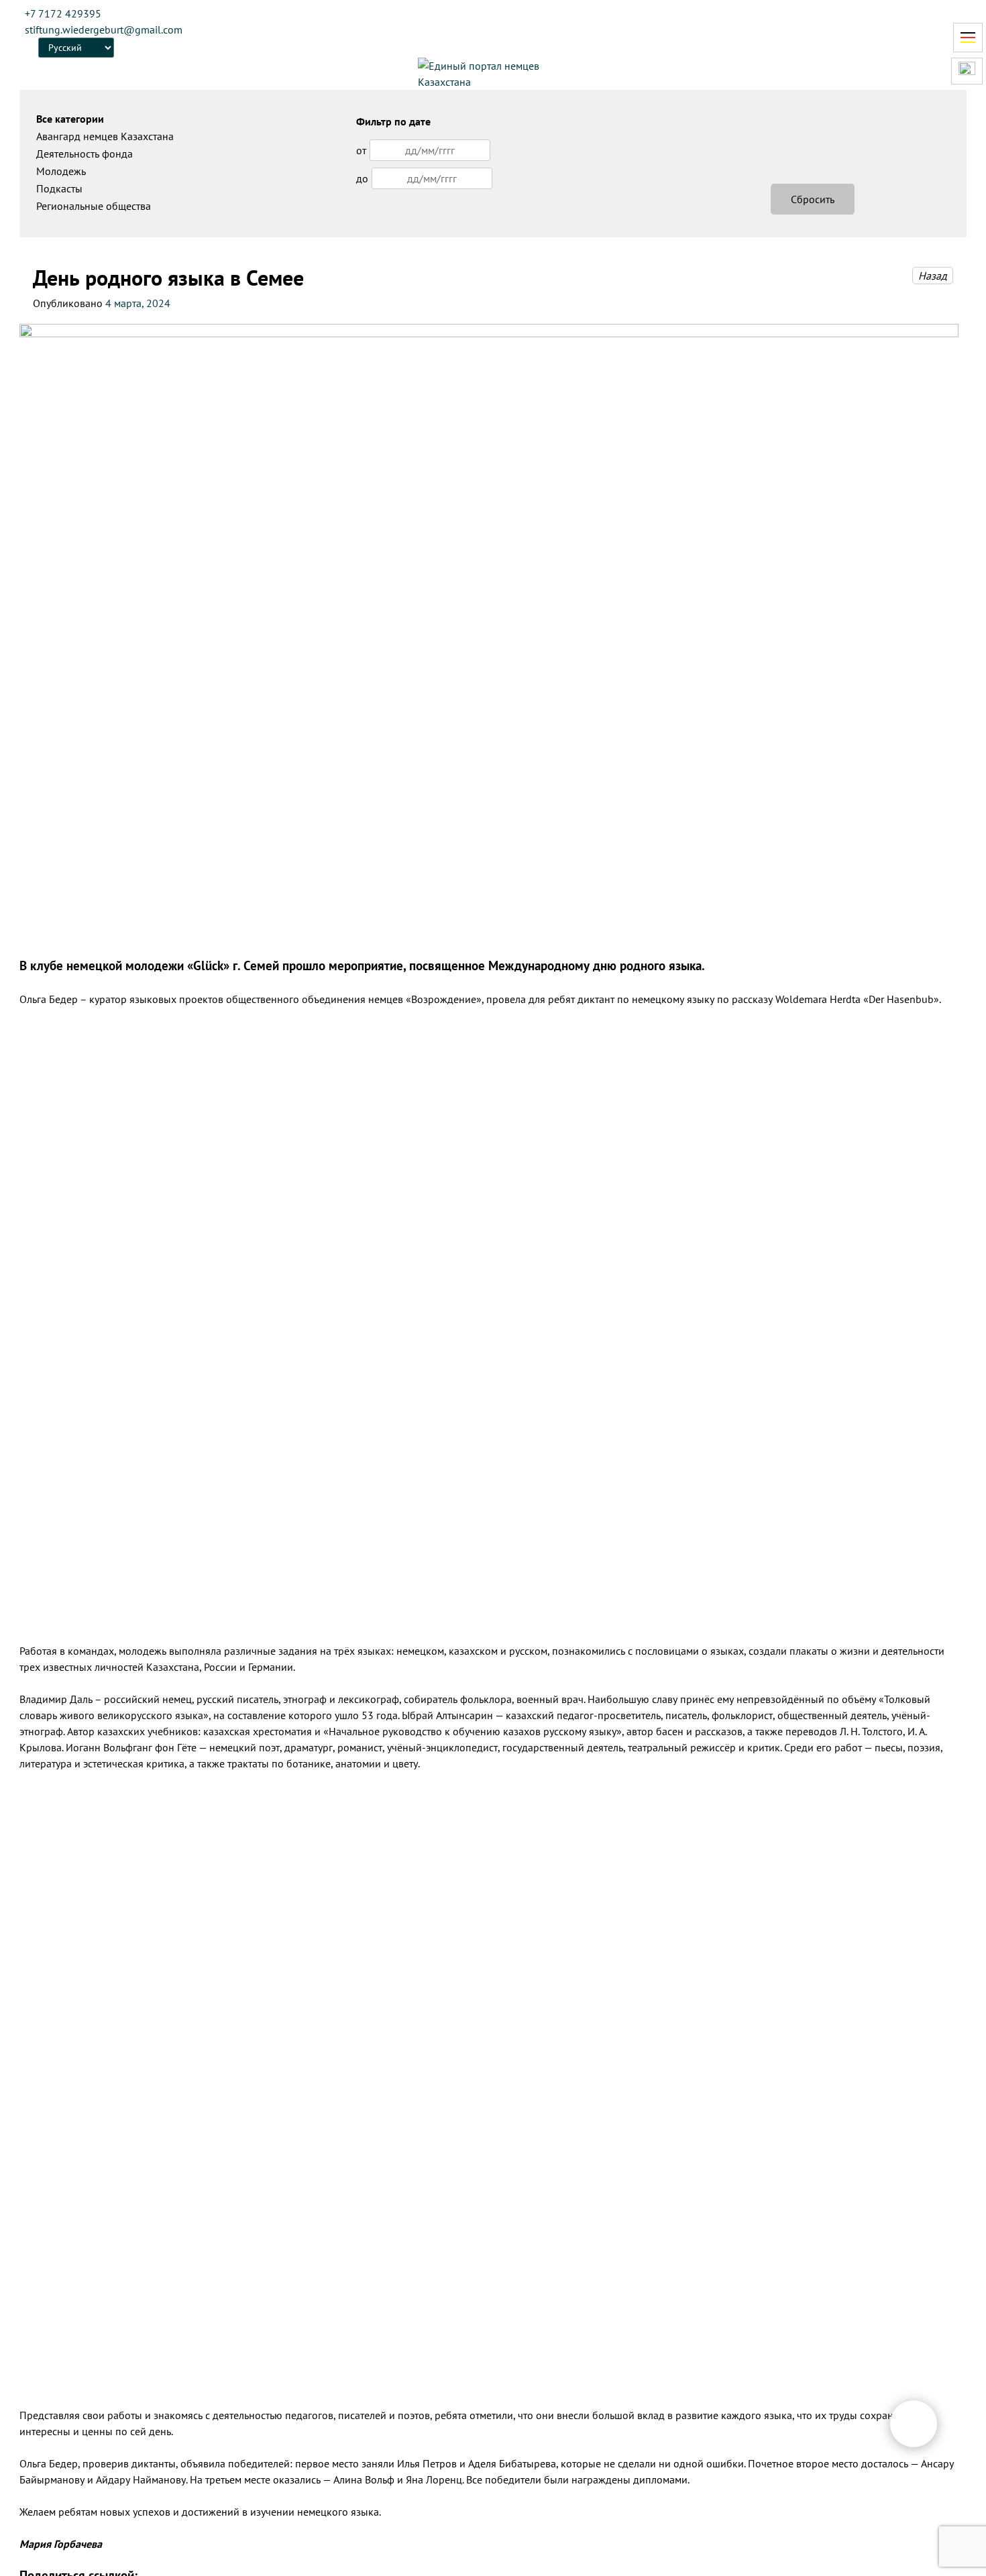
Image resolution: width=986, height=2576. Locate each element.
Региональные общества (94, 206)
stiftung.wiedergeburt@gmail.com (104, 30)
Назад (933, 276)
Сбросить (813, 199)
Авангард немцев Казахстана (105, 136)
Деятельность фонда (85, 154)
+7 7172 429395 (63, 13)
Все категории (70, 119)
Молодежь (61, 171)
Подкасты (59, 188)
